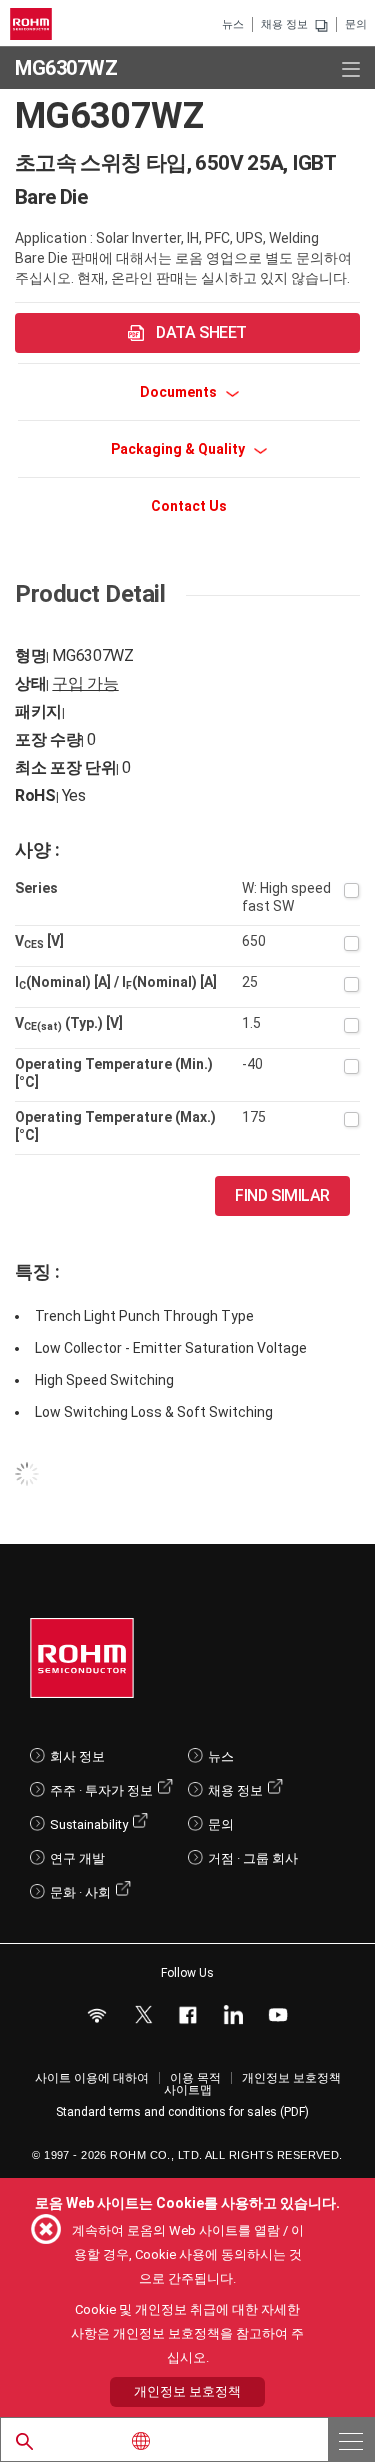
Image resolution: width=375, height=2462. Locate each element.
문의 (356, 24)
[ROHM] (34, 24)
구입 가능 (85, 683)
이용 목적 (195, 2078)
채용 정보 (284, 24)
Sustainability (89, 1824)
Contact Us (189, 506)
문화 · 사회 (80, 1892)
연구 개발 (77, 1858)
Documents (180, 392)
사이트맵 (188, 2090)
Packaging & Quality (179, 449)
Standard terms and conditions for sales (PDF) (182, 2112)
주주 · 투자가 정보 (101, 1790)
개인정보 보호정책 (291, 2078)
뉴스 (233, 24)
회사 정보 (77, 1756)
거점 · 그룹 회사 (253, 1858)
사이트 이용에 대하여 (92, 2078)
